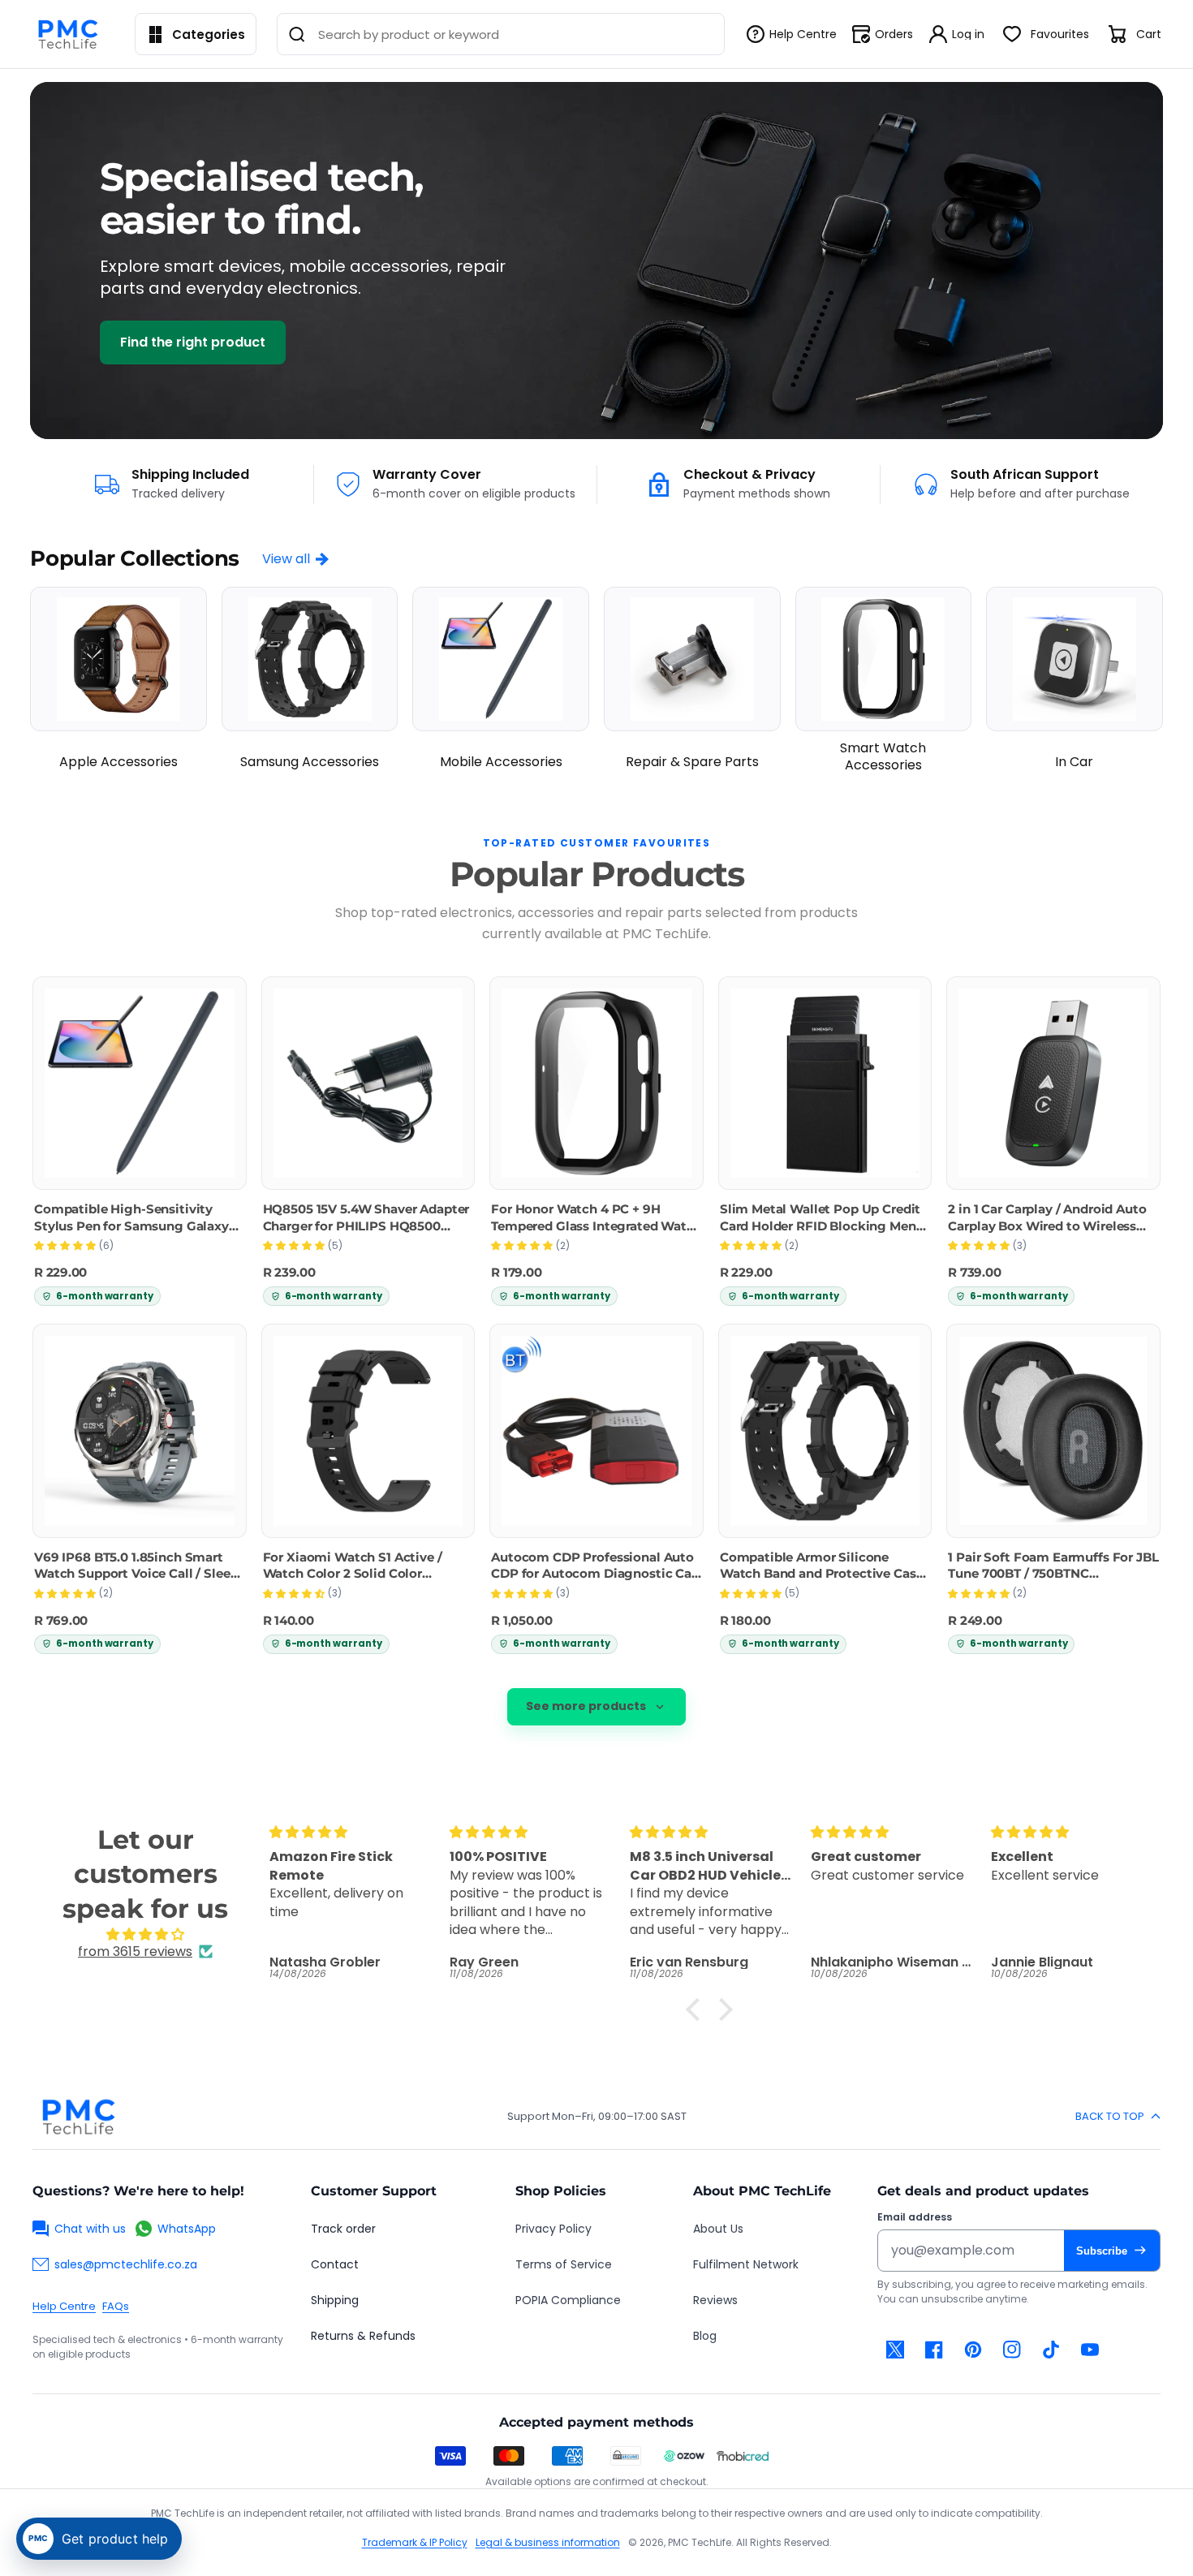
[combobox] (500, 34)
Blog (705, 2336)
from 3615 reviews (135, 1951)
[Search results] (297, 34)
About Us (718, 2229)
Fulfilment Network (746, 2264)
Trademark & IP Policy (415, 2542)
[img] (145, 1934)
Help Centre (64, 2306)
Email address (915, 2217)
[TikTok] (1051, 2350)
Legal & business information (548, 2542)
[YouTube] (1090, 2350)
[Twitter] (895, 2350)
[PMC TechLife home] (78, 2117)
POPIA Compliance (568, 2300)
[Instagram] (1012, 2350)
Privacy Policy (553, 2229)
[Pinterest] (973, 2350)
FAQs (116, 2306)
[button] (697, 2010)
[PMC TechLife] (72, 34)
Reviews (715, 2300)
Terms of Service (564, 2264)
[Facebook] (934, 2350)
